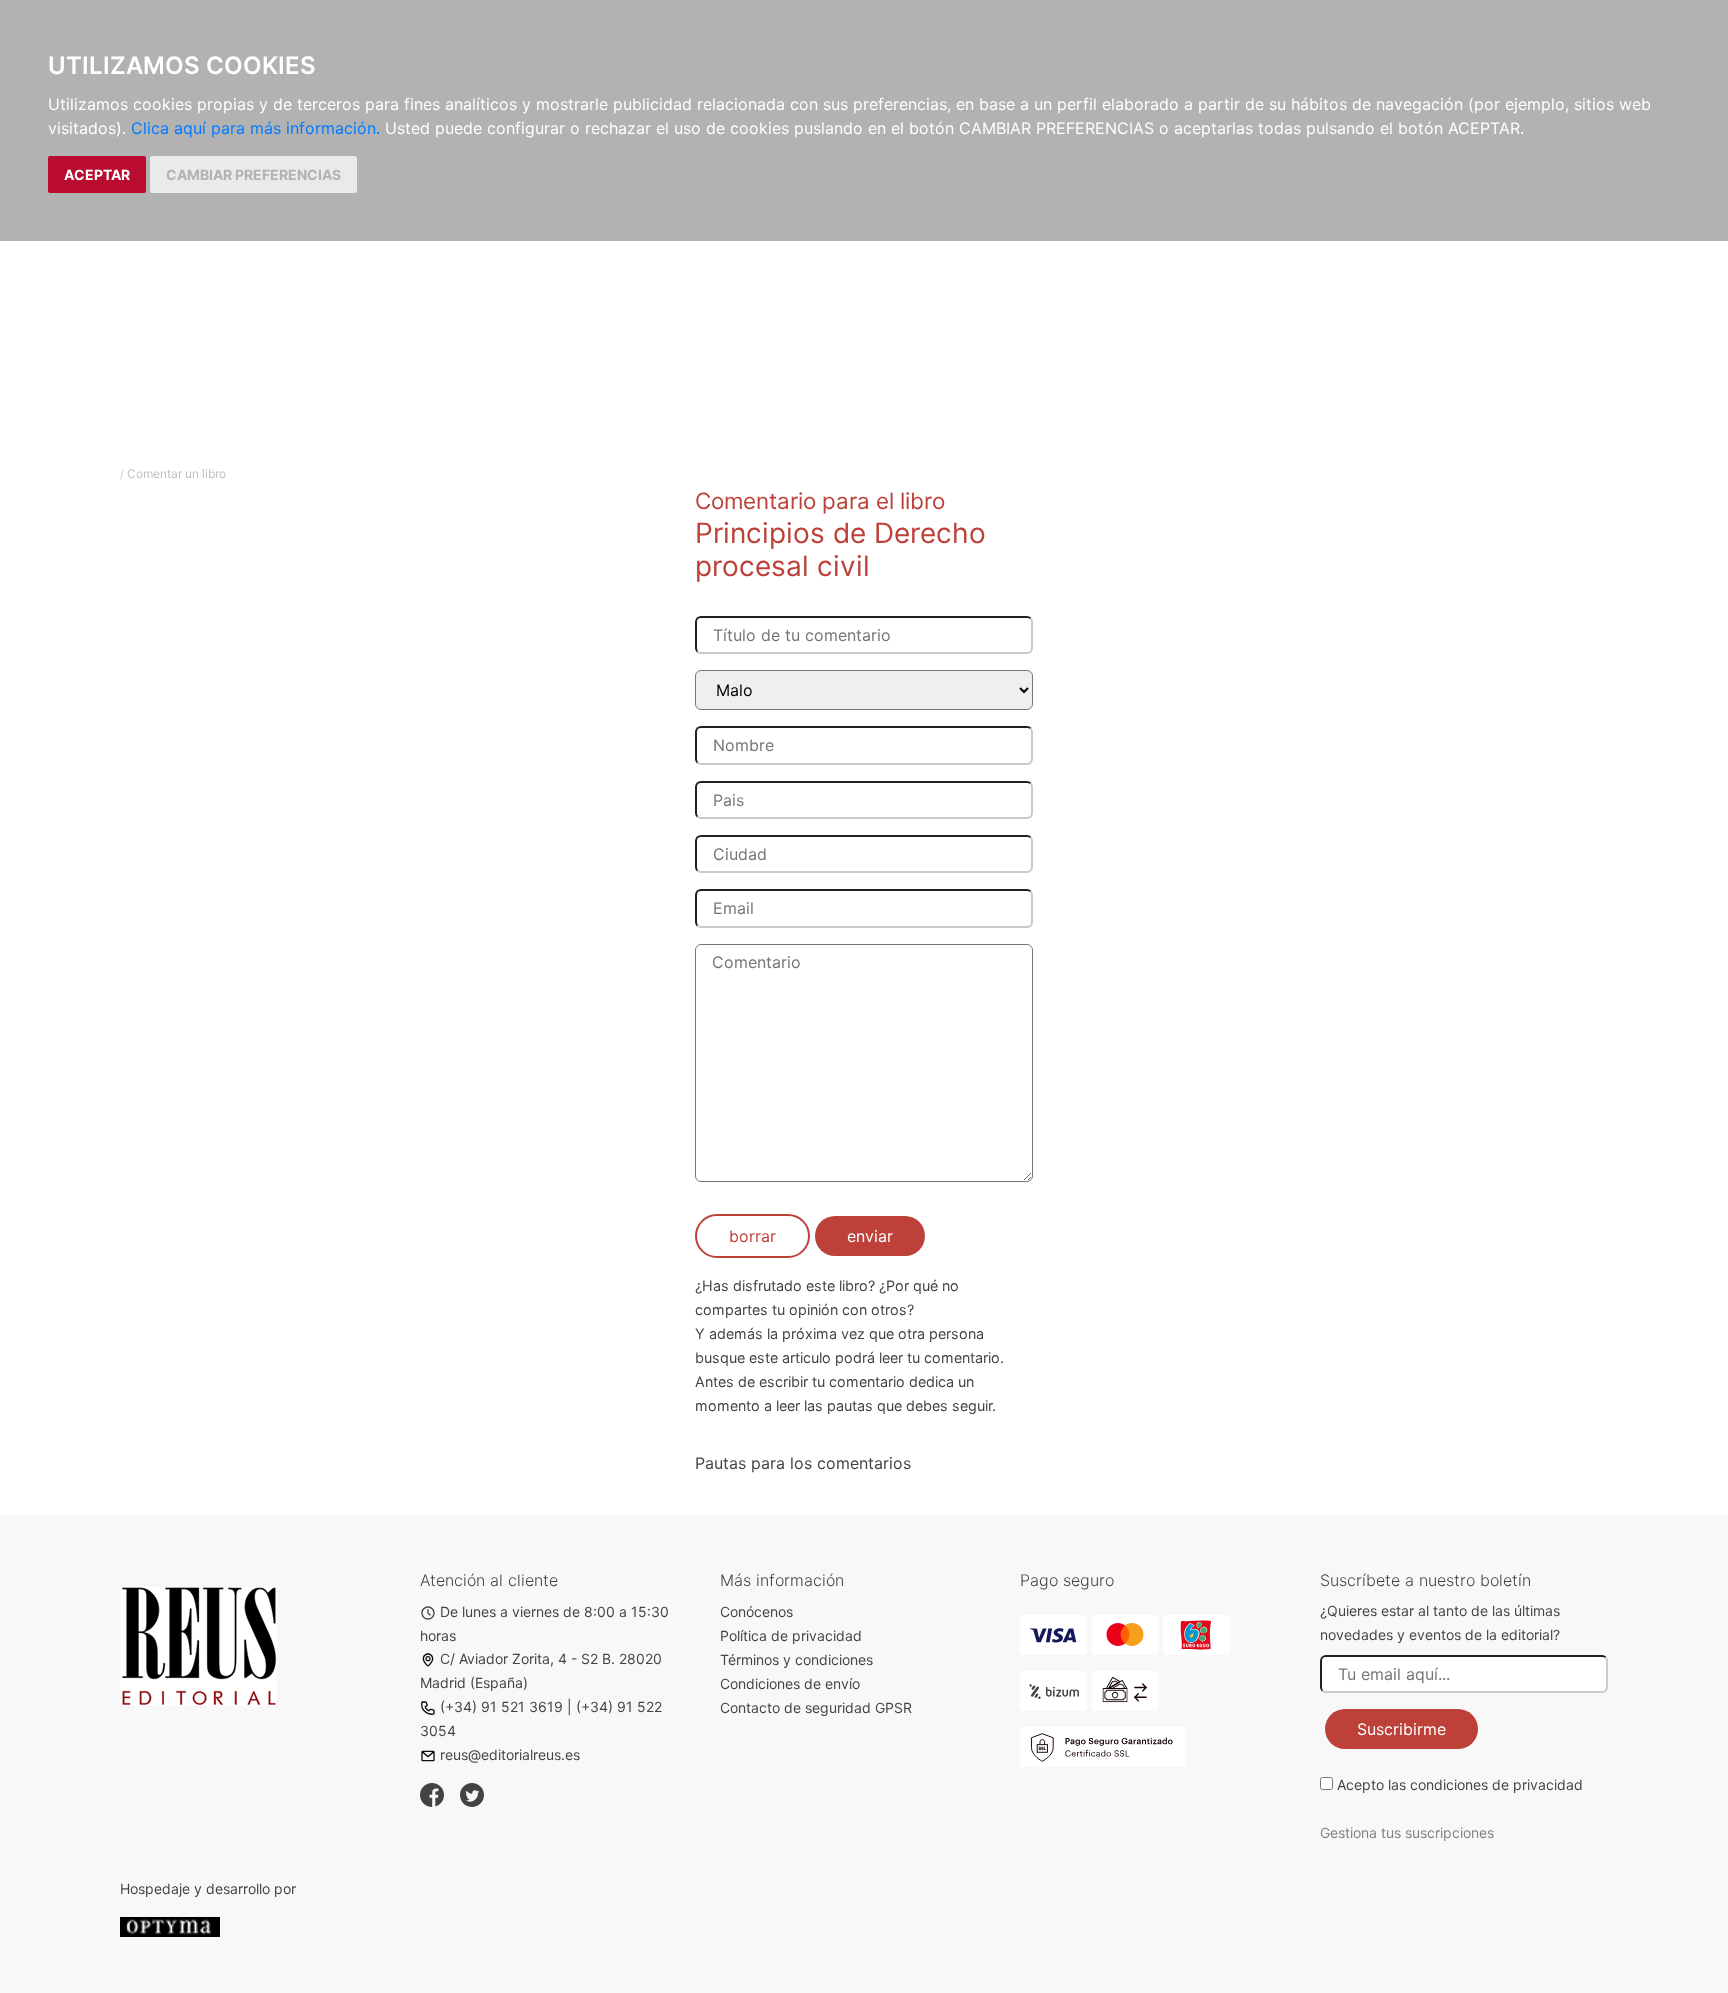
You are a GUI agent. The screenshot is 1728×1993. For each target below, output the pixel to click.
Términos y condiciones (796, 1659)
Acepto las (1460, 1784)
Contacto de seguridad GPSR (816, 1707)
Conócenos (756, 1611)
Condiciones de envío (790, 1683)
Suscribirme (1401, 1729)
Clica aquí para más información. (255, 128)
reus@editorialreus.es (510, 1754)
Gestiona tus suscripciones (1407, 1832)
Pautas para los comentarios (803, 1463)
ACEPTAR (97, 174)
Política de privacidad (791, 1635)
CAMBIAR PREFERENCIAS (253, 174)
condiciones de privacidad (1496, 1784)
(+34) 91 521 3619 (501, 1706)
